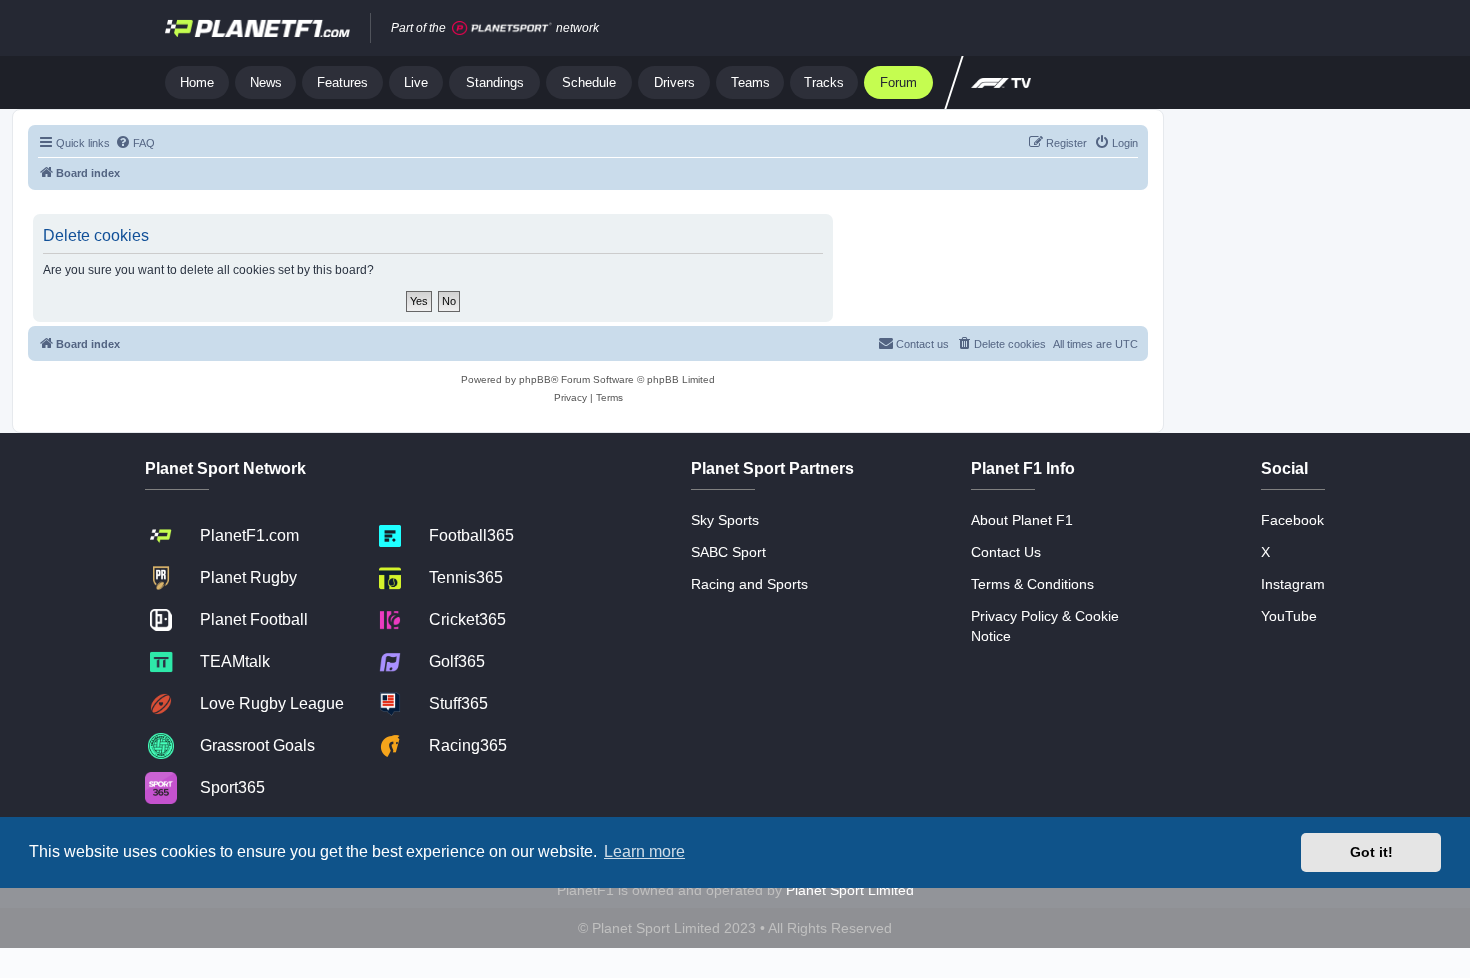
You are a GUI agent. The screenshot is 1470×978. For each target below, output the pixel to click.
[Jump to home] (257, 28)
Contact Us (1006, 552)
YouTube (1289, 616)
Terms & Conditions (1032, 584)
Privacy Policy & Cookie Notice (1045, 626)
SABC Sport (728, 552)
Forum (898, 82)
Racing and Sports (749, 584)
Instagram (1293, 584)
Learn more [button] (644, 851)
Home (197, 82)
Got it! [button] (1371, 852)
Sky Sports (725, 520)
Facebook (1292, 520)
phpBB (535, 379)
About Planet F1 (1022, 520)
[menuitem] (135, 143)
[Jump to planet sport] (502, 28)
